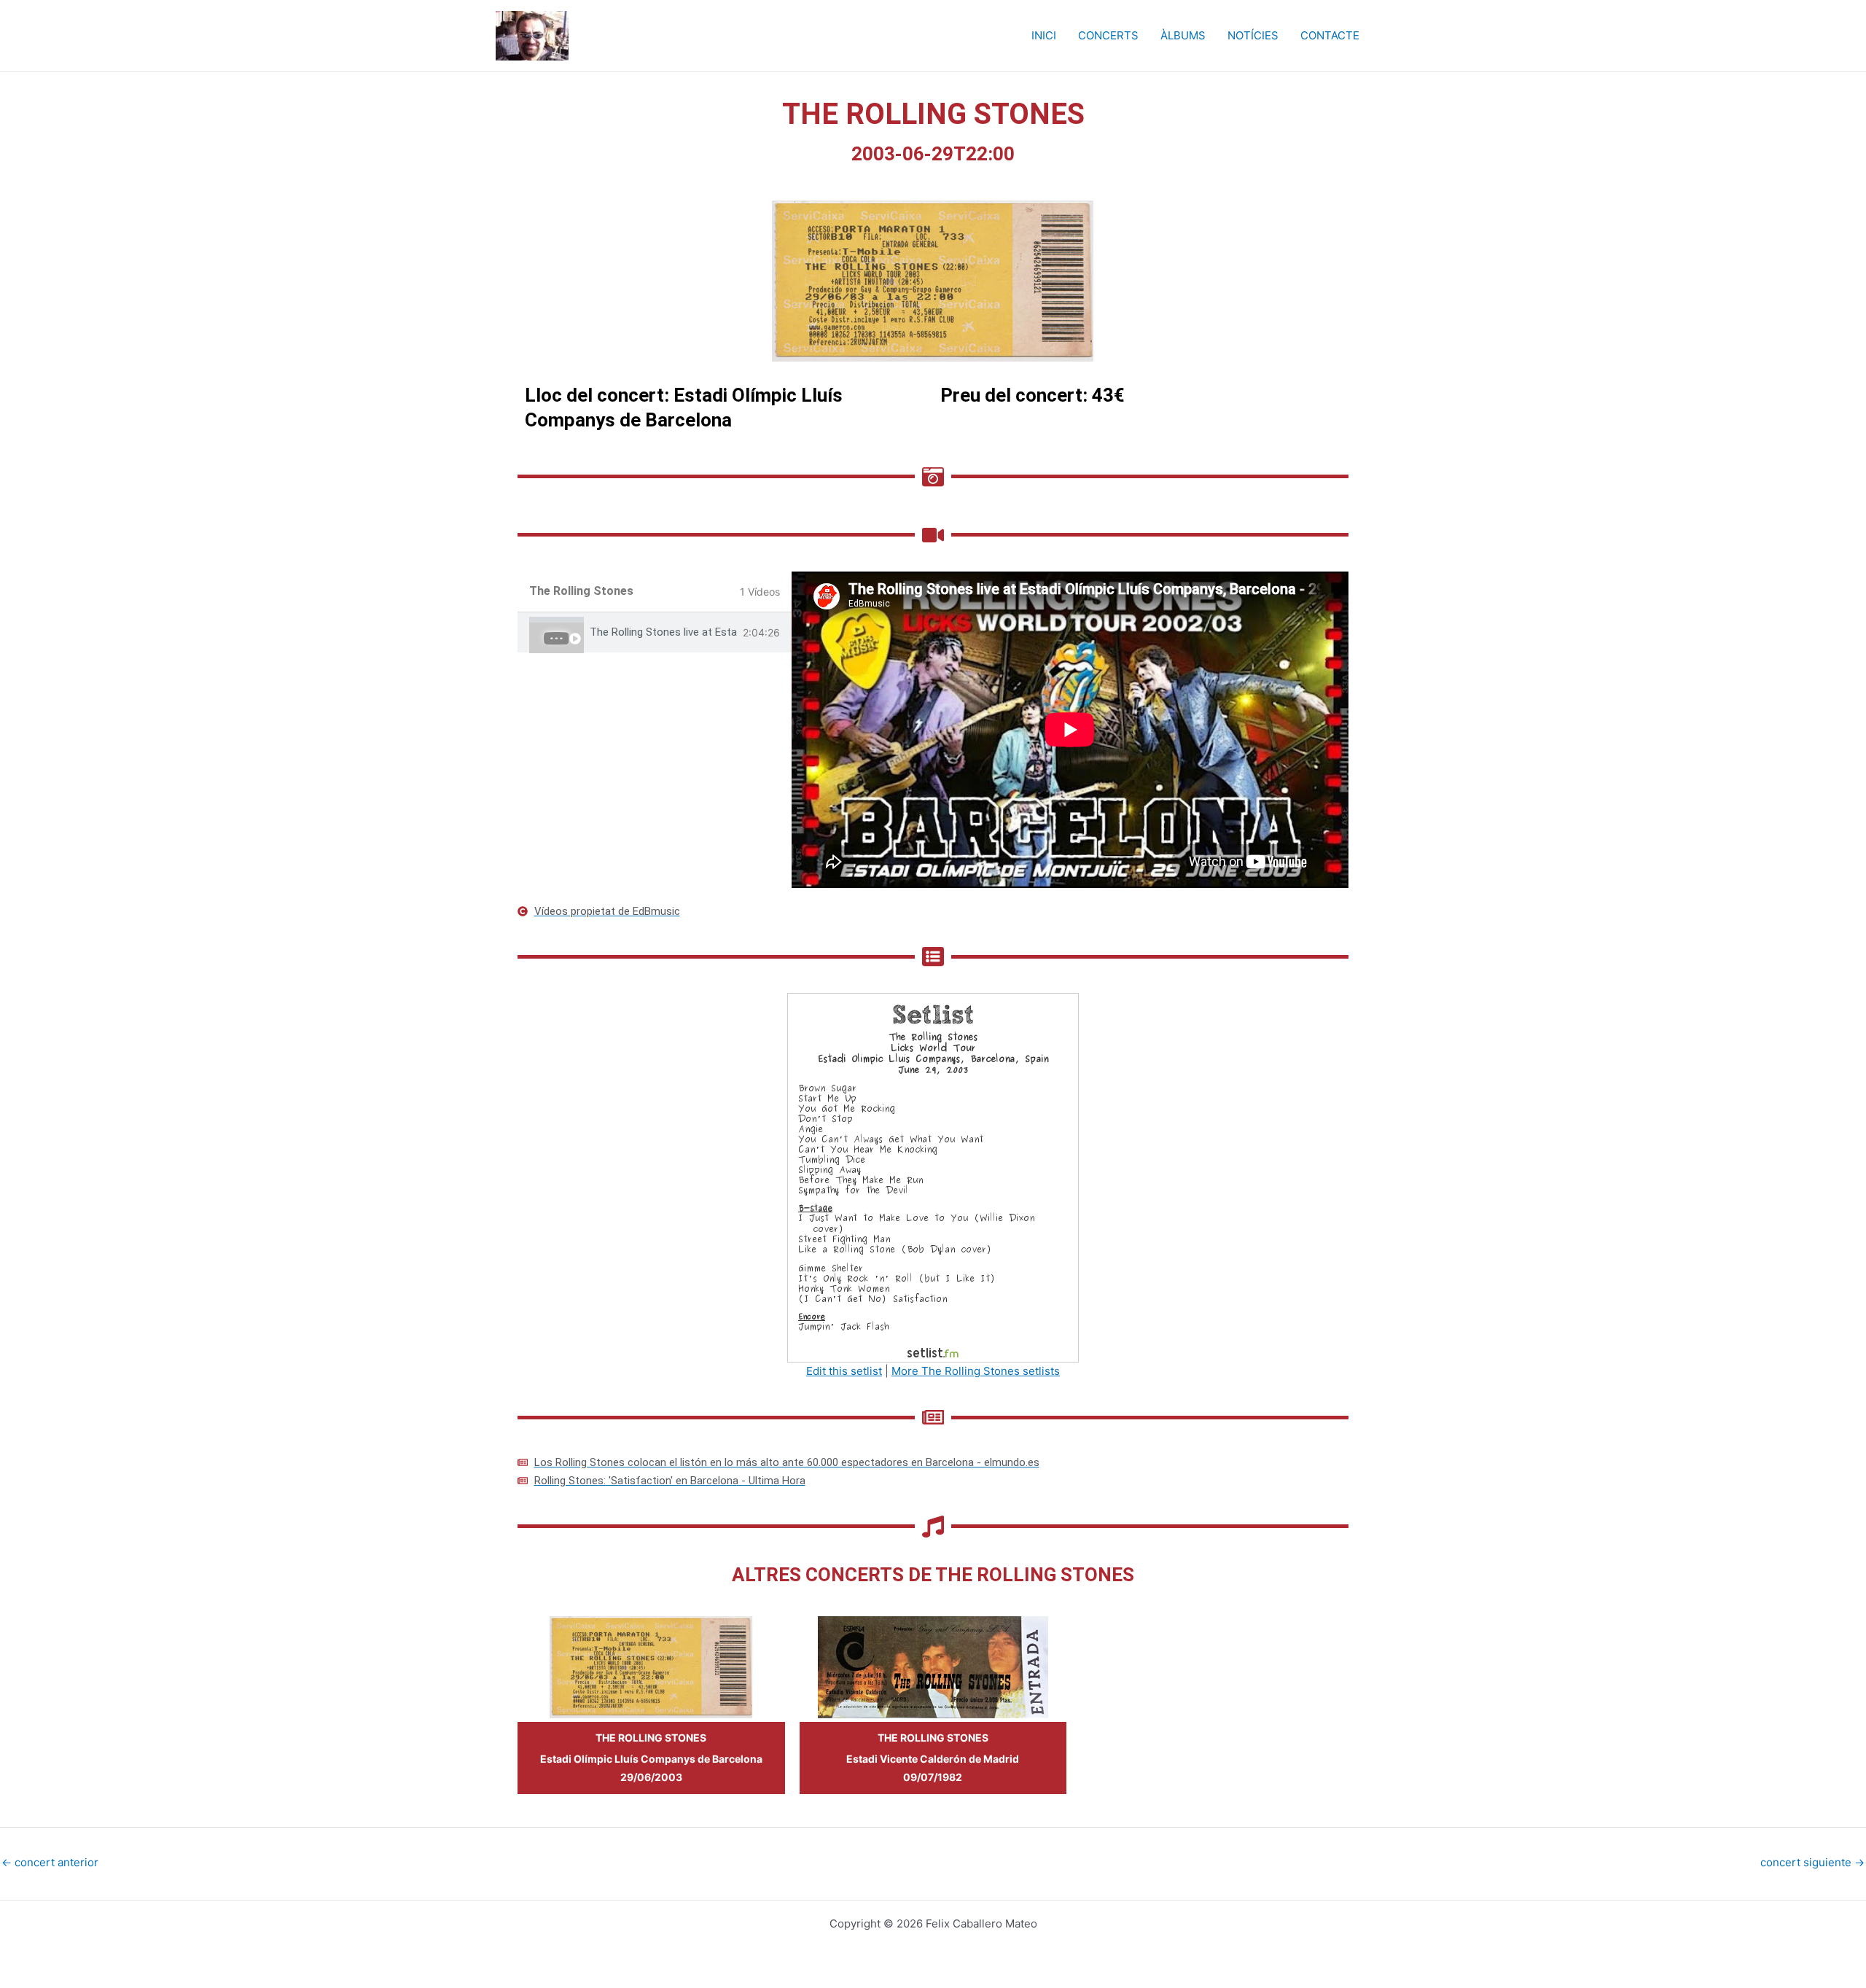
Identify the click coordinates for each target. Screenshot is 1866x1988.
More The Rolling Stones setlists (976, 1371)
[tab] (655, 632)
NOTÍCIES (1253, 35)
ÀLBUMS (1183, 35)
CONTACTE (1330, 35)
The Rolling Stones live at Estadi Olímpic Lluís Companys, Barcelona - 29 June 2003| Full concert (663, 632)
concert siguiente (1812, 1862)
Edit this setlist (844, 1371)
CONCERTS (1108, 35)
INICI (1044, 35)
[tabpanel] (1070, 730)
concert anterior (50, 1862)
